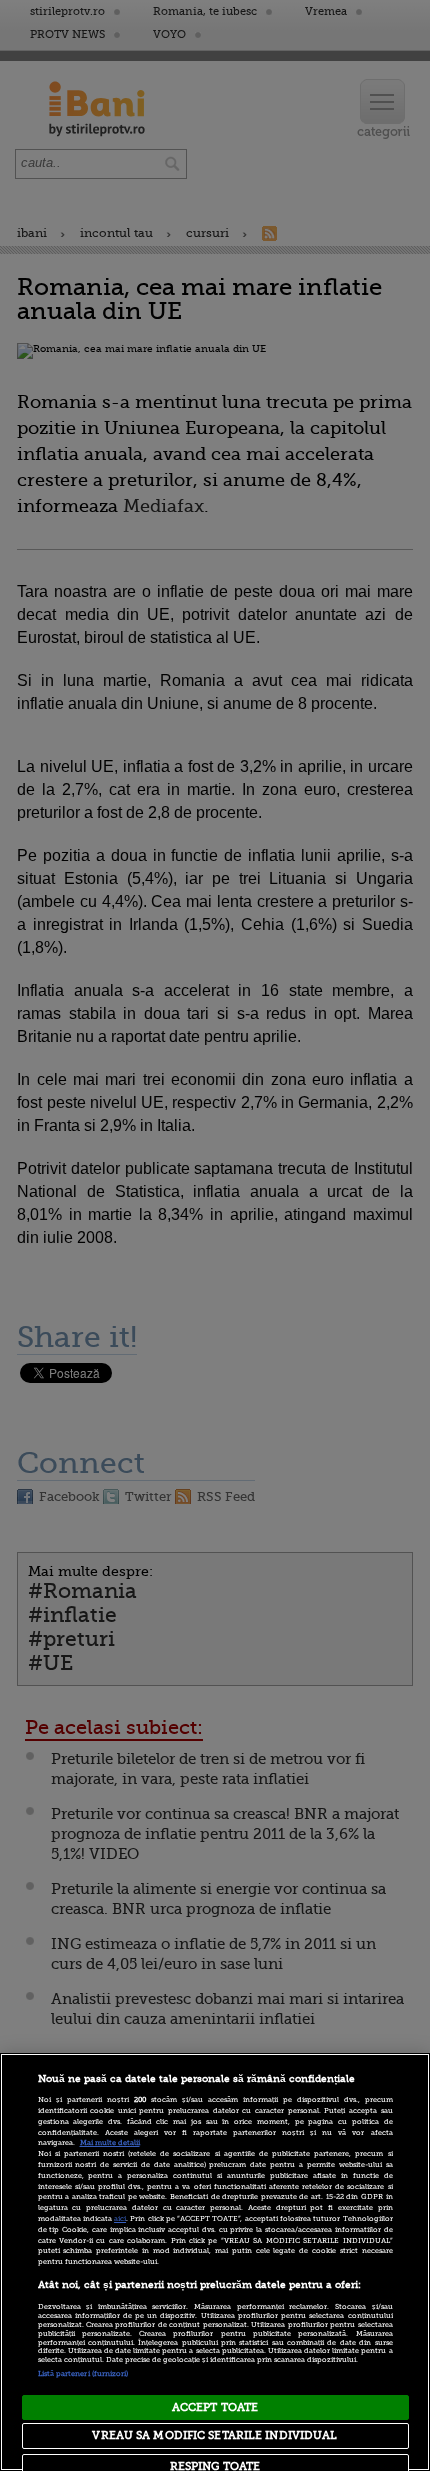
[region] (215, 2262)
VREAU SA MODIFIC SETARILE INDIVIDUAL (214, 2435)
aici (120, 2219)
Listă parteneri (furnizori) (83, 2374)
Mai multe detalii (110, 2143)
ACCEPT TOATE (215, 2407)
